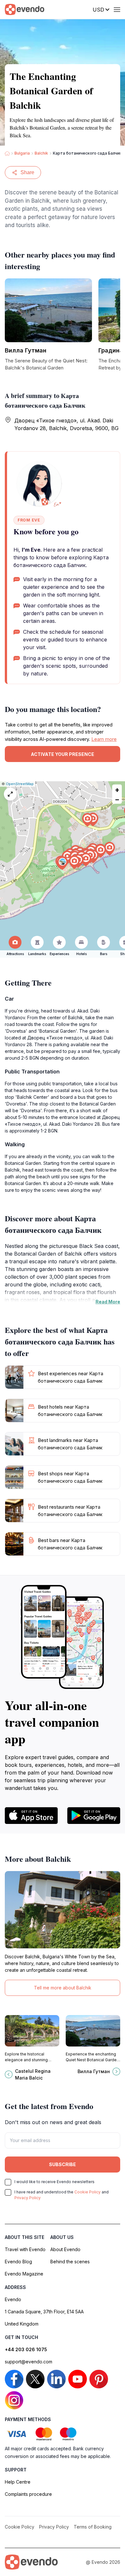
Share (27, 172)
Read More (108, 1302)
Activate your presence (63, 754)
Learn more (104, 739)
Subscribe (63, 2164)
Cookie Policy (88, 2192)
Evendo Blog (18, 2262)
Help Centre (18, 2482)
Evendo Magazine (24, 2274)
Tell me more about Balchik (63, 1988)
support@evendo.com (29, 2362)
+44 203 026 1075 (26, 2349)
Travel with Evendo (25, 2249)
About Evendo (65, 2249)
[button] (63, 863)
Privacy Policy (28, 2198)
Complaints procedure (28, 2494)
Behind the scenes (70, 2262)
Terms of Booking (93, 2527)
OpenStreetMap (20, 784)
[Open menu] (117, 10)
